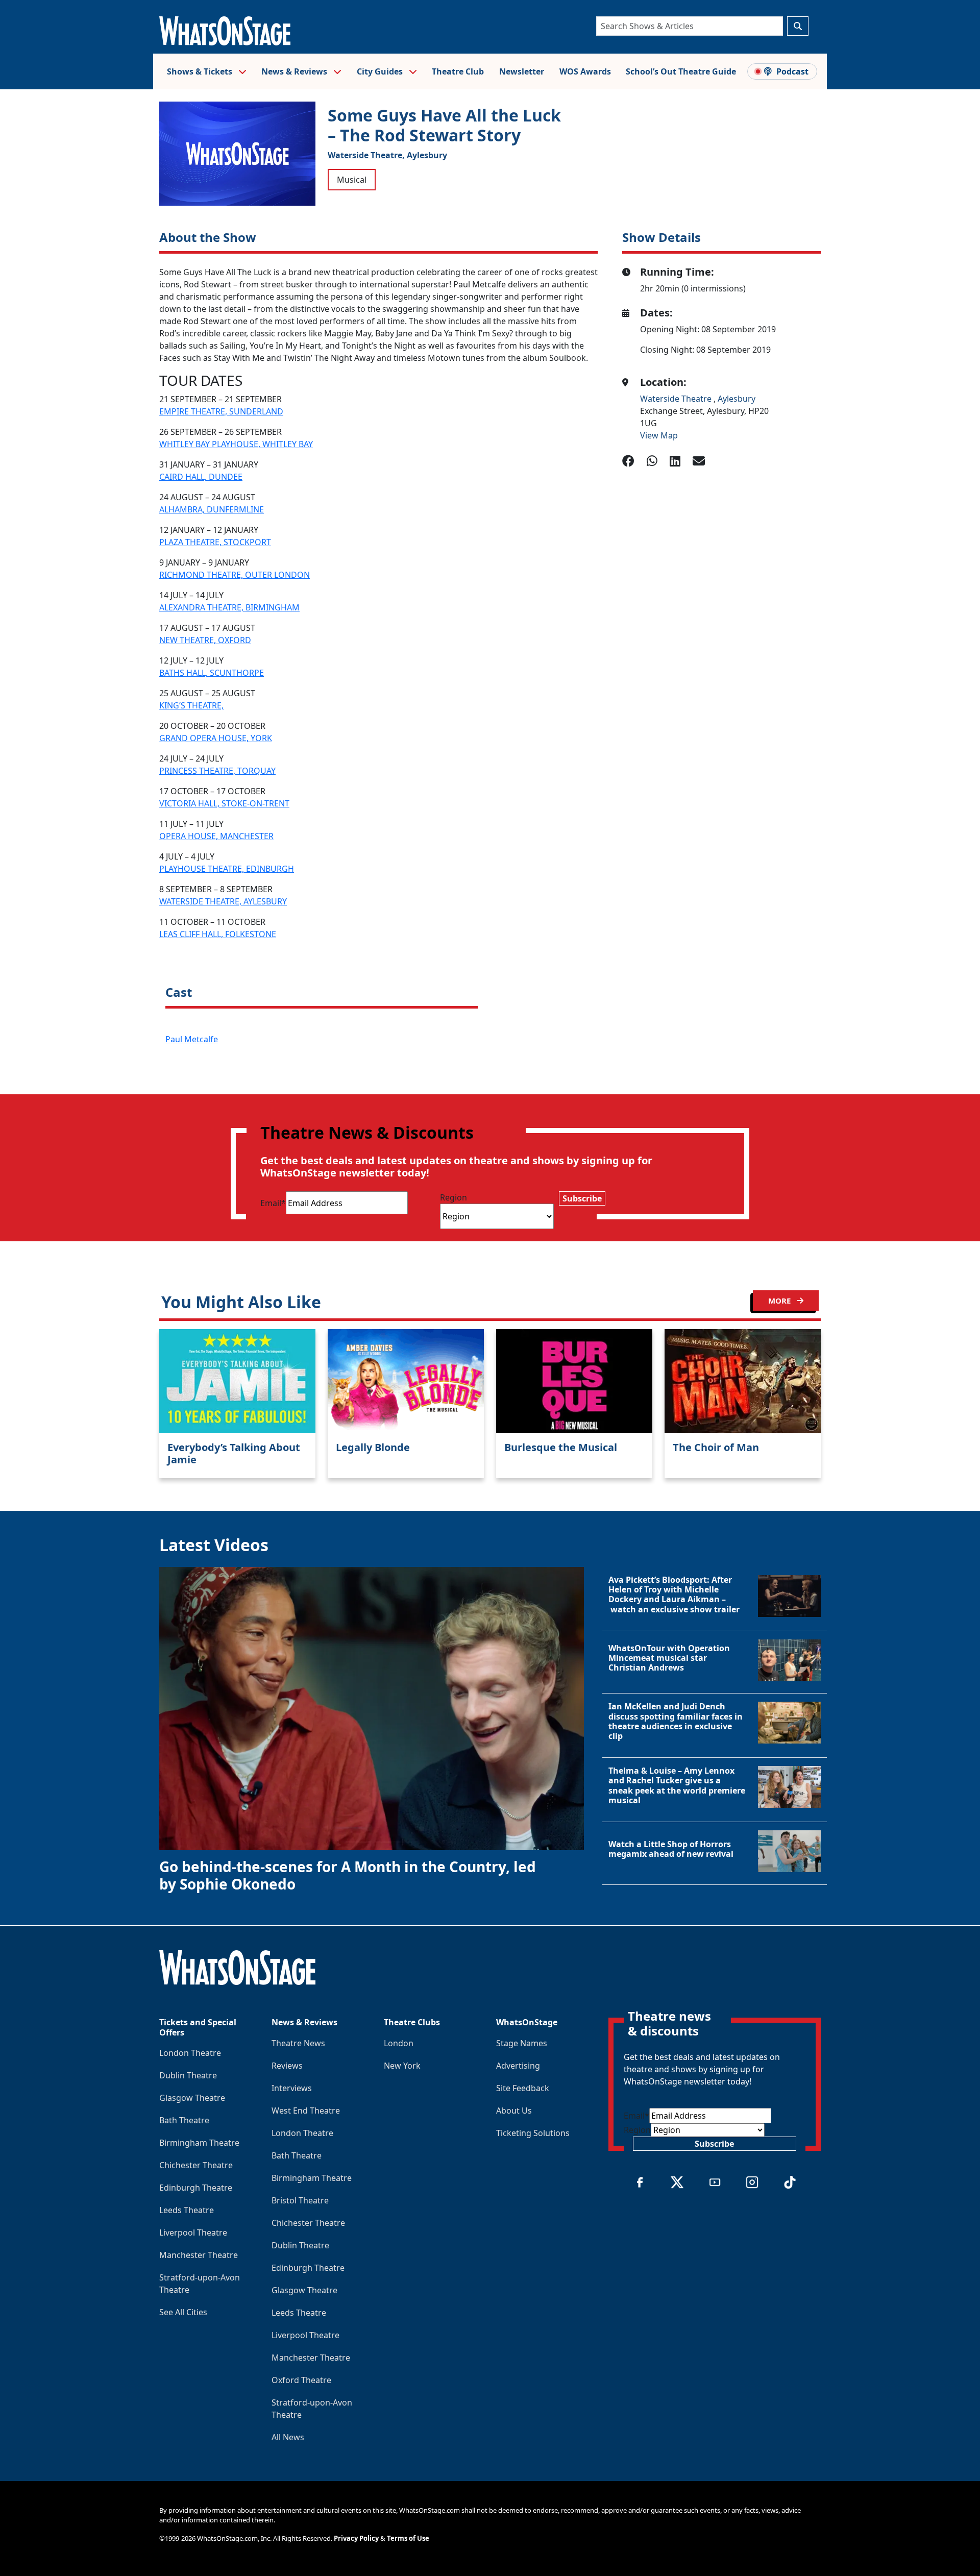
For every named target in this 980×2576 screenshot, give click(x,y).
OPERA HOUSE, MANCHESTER (216, 836)
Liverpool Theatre (193, 2232)
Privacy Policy (356, 2538)
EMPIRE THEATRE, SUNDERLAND (221, 411)
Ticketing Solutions (533, 2133)
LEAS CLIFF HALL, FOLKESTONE (218, 934)
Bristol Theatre (300, 2200)
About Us (514, 2111)
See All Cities (183, 2312)
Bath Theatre (184, 2120)
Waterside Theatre (677, 399)
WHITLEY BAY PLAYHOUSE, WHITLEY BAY (236, 444)
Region (454, 1197)
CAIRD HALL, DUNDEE (201, 477)
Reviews (287, 2066)
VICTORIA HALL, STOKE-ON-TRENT (224, 803)
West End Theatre (306, 2111)
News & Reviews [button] (295, 71)
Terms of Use (408, 2538)
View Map (659, 435)
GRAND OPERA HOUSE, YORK (216, 738)
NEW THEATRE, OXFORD (205, 640)
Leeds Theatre (187, 2210)
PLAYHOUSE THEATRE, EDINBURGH (227, 869)
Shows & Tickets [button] (201, 71)
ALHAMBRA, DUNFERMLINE (212, 509)
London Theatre (190, 2053)
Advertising (518, 2066)
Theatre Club (458, 71)
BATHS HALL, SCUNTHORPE (212, 673)
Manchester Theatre (199, 2255)
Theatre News (298, 2043)
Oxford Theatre (301, 2380)
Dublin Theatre (188, 2075)
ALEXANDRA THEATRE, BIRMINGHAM (229, 607)
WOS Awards (585, 71)
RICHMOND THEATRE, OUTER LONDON (235, 575)
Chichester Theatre (196, 2165)
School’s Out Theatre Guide (681, 71)
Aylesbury (427, 155)
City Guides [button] (381, 71)
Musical (352, 180)
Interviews (292, 2088)
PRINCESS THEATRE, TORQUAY (217, 771)
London (399, 2043)
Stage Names (522, 2043)
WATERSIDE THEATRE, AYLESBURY (223, 901)
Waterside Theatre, (366, 155)
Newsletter (522, 71)
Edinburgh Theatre (196, 2188)
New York (402, 2066)
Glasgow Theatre (192, 2098)
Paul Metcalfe (192, 1039)
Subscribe (582, 1198)
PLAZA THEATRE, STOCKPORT (215, 542)
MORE (780, 1301)
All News (288, 2437)
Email (273, 1203)
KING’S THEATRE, (191, 705)
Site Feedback (523, 2088)
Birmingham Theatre (199, 2143)
